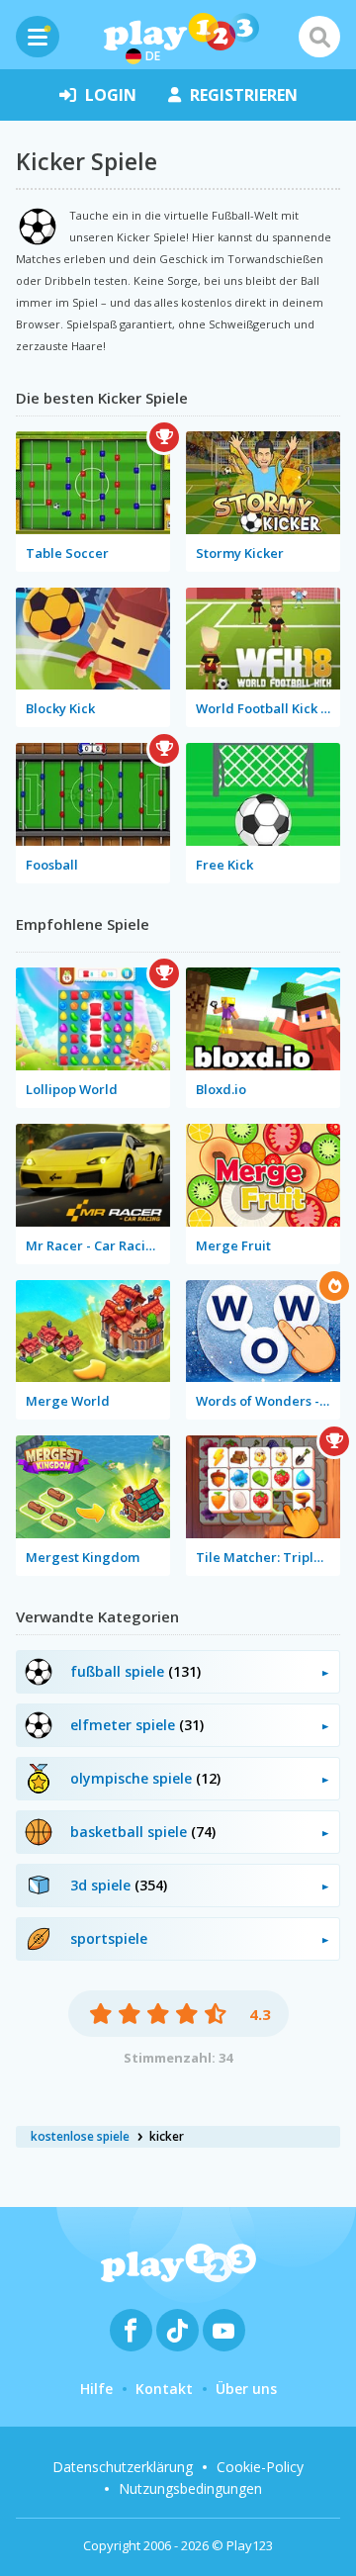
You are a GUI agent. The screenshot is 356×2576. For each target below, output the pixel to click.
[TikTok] (178, 2330)
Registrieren (244, 95)
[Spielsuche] (319, 37)
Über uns (246, 2389)
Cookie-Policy (260, 2467)
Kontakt (164, 2389)
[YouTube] (224, 2330)
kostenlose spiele (80, 2136)
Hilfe (96, 2389)
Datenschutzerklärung (123, 2467)
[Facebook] (131, 2330)
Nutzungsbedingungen (190, 2488)
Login (111, 95)
